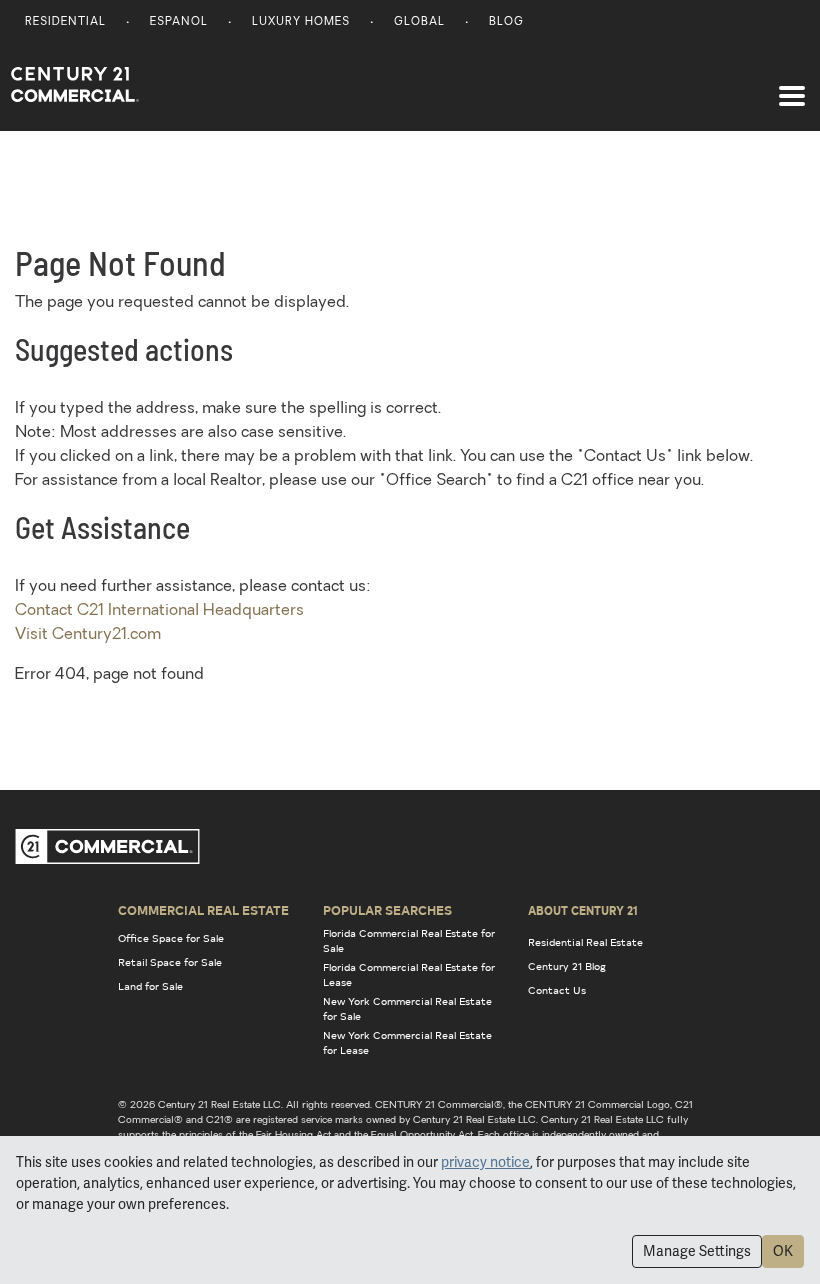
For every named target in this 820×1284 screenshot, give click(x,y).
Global (419, 22)
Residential (65, 22)
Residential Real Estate (585, 942)
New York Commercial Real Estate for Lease (407, 1042)
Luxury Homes (301, 22)
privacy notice (485, 1162)
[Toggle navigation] (792, 86)
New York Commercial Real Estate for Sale (407, 1008)
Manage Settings (697, 1251)
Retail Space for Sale (170, 962)
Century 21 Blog (567, 966)
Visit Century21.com (88, 635)
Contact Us (557, 990)
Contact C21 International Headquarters (159, 611)
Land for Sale (150, 986)
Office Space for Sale (171, 938)
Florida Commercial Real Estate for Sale (409, 940)
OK (783, 1251)
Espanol (179, 22)
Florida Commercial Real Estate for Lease (409, 974)
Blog (506, 22)
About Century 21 (583, 910)
